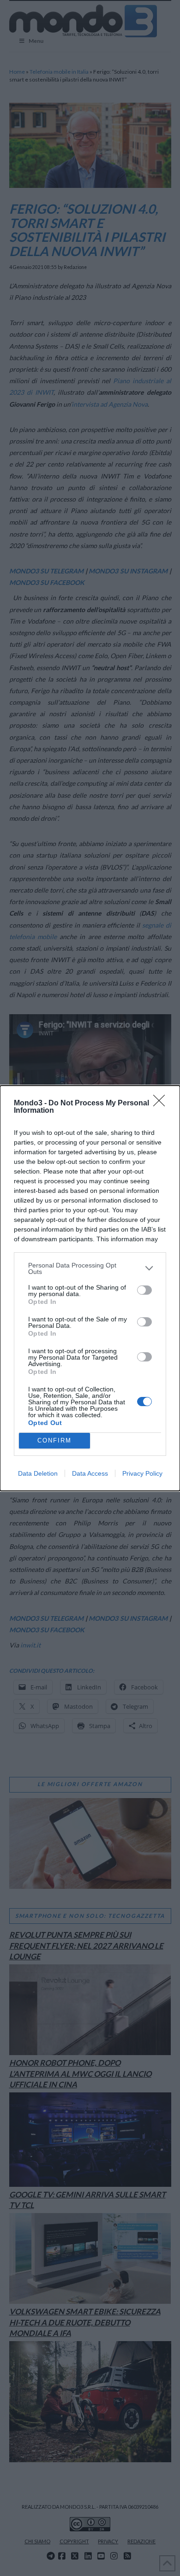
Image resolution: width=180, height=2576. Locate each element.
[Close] (162, 1104)
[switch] (144, 1290)
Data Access (90, 1473)
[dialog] (90, 1288)
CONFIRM (54, 1440)
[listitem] (90, 1268)
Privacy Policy (142, 1473)
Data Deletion (38, 1473)
